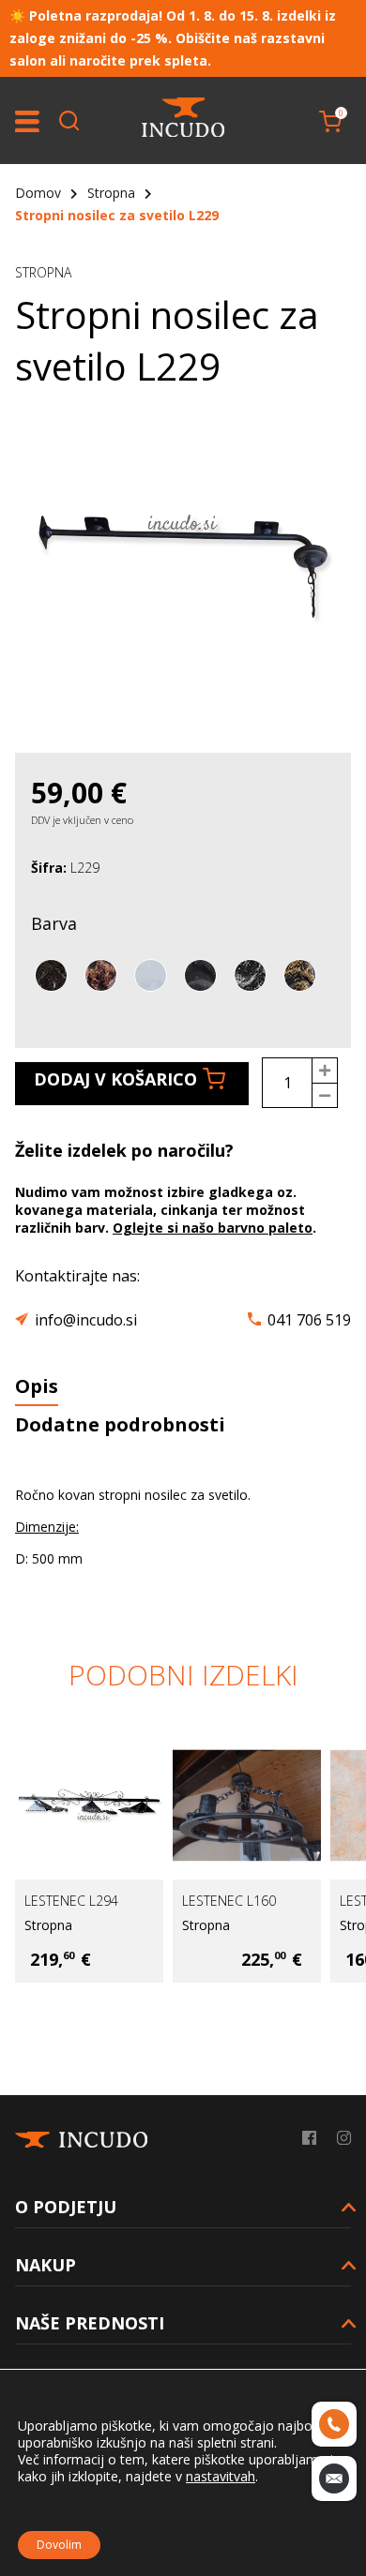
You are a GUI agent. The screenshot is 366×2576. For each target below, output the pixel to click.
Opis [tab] (37, 1386)
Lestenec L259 (288, 1901)
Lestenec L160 (130, 1901)
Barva (54, 923)
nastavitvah (221, 2477)
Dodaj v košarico (115, 1079)
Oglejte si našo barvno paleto (213, 1228)
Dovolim (59, 2545)
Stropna (111, 193)
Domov (38, 193)
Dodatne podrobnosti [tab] (120, 1424)
